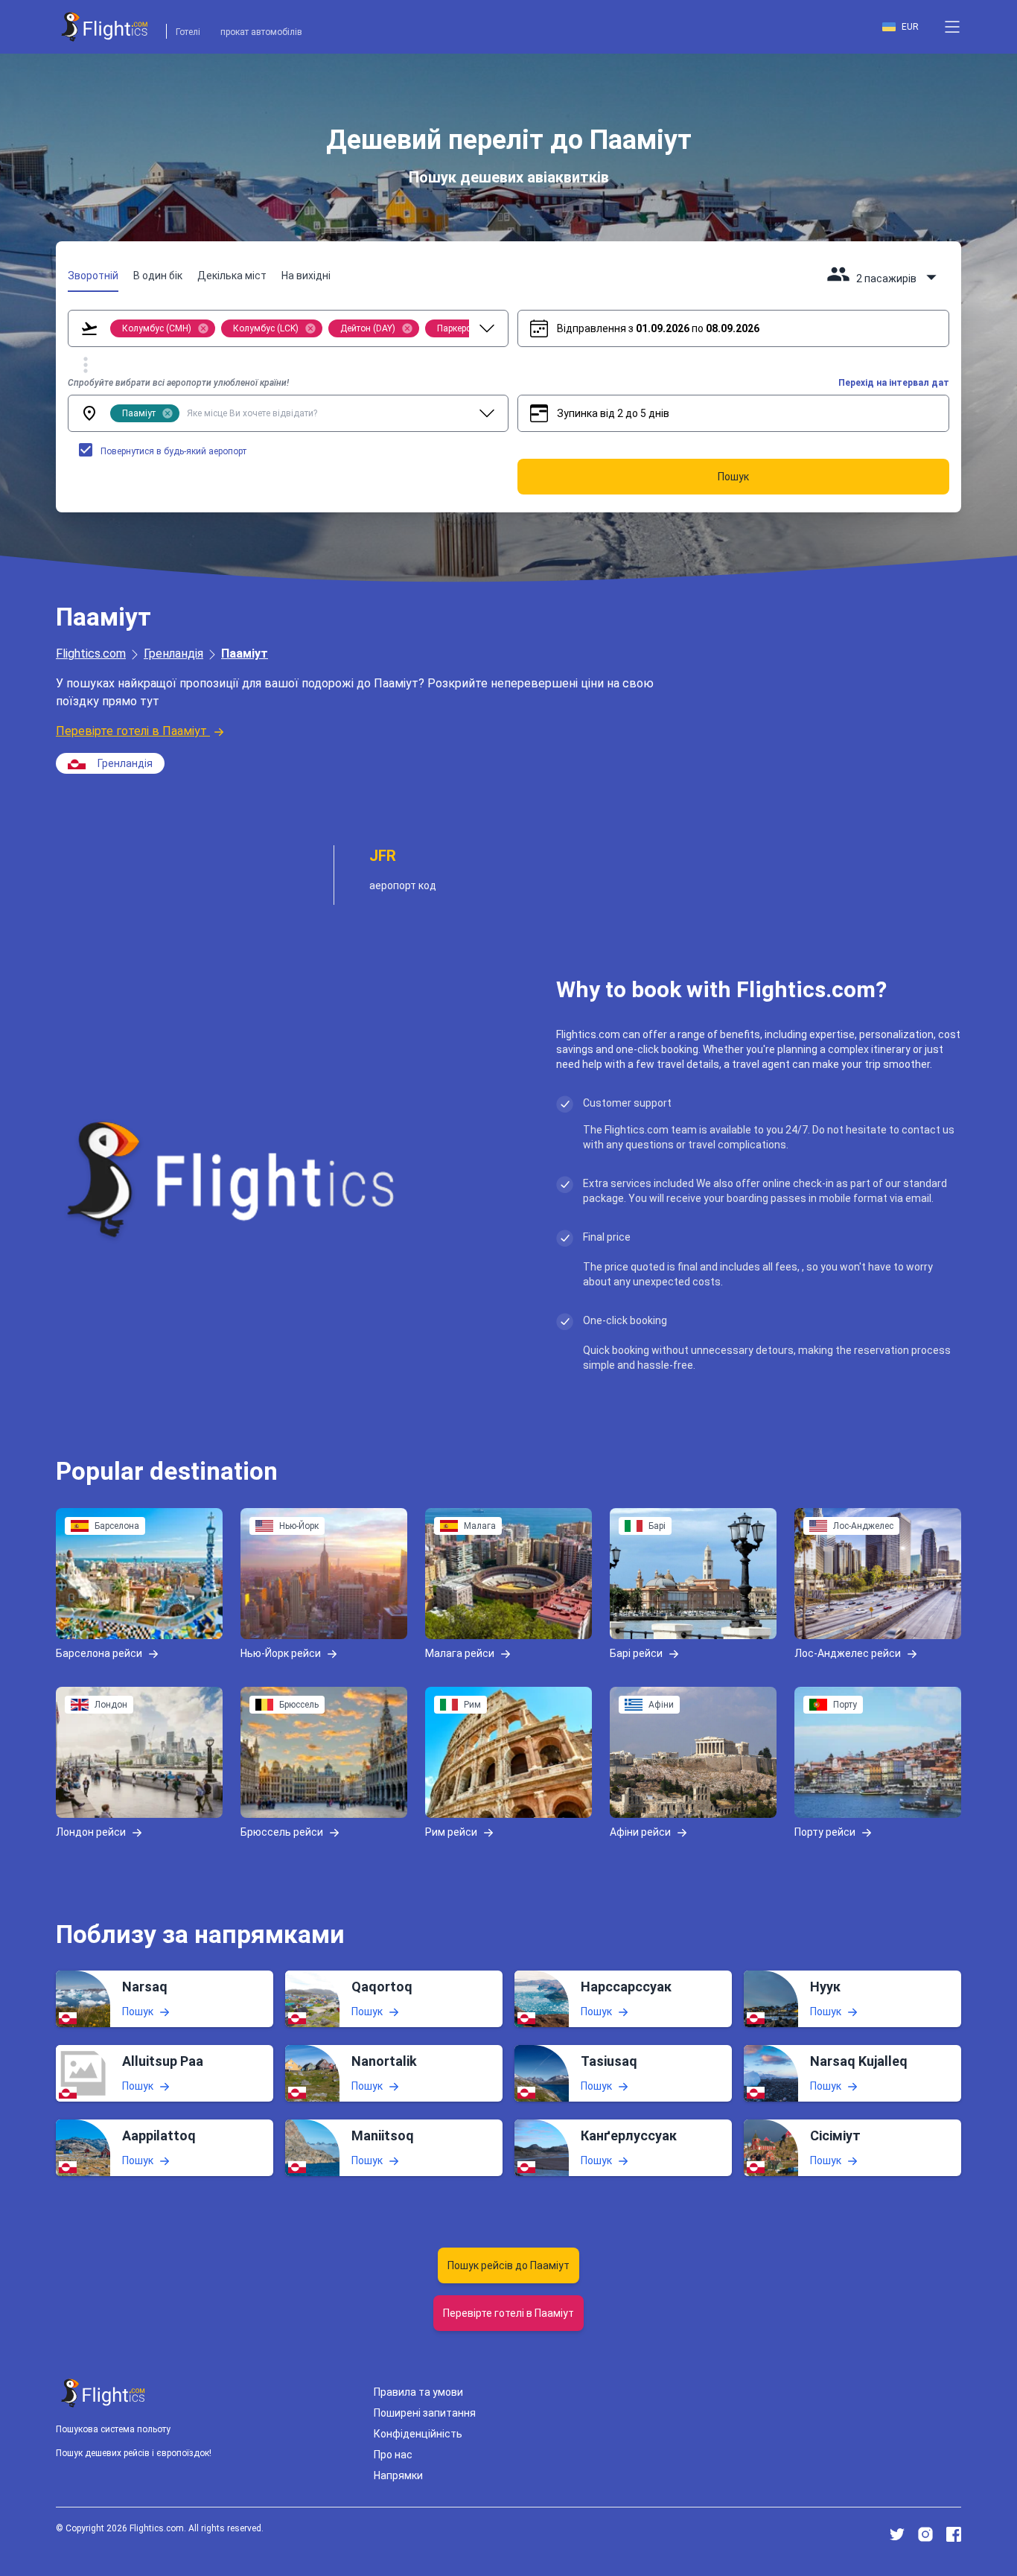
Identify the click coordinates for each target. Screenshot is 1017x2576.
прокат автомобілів (261, 32)
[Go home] (103, 2393)
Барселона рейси (99, 1653)
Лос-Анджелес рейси (848, 1653)
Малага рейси (460, 1653)
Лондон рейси (91, 1831)
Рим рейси (451, 1831)
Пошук (138, 2011)
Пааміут (245, 653)
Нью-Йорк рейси (281, 1653)
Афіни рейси (640, 1831)
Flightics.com (91, 653)
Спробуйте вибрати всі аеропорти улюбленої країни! (178, 383)
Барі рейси (636, 1653)
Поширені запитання (425, 2413)
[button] (952, 27)
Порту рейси (825, 1831)
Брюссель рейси (282, 1831)
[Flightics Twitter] (897, 2534)
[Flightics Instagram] (925, 2534)
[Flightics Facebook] (954, 2534)
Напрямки (398, 2475)
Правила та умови (418, 2392)
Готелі (188, 32)
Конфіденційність (418, 2434)
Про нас (393, 2455)
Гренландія (173, 653)
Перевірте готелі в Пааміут (131, 731)
